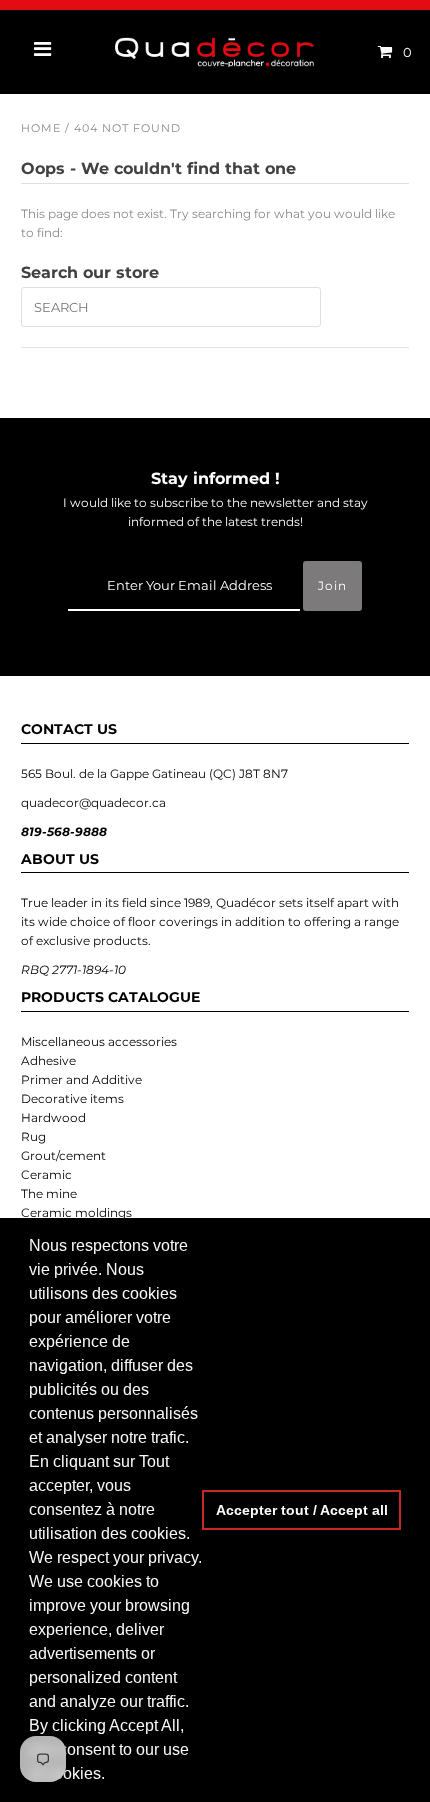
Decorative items (72, 1098)
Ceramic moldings (76, 1212)
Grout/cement (63, 1155)
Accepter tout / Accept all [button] (302, 1510)
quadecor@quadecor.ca (93, 802)
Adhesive (48, 1060)
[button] (112, 1776)
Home (41, 128)
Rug (33, 1136)
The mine (49, 1193)
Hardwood (53, 1117)
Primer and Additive (81, 1079)
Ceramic (46, 1174)
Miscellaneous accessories (99, 1041)
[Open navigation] (43, 52)
